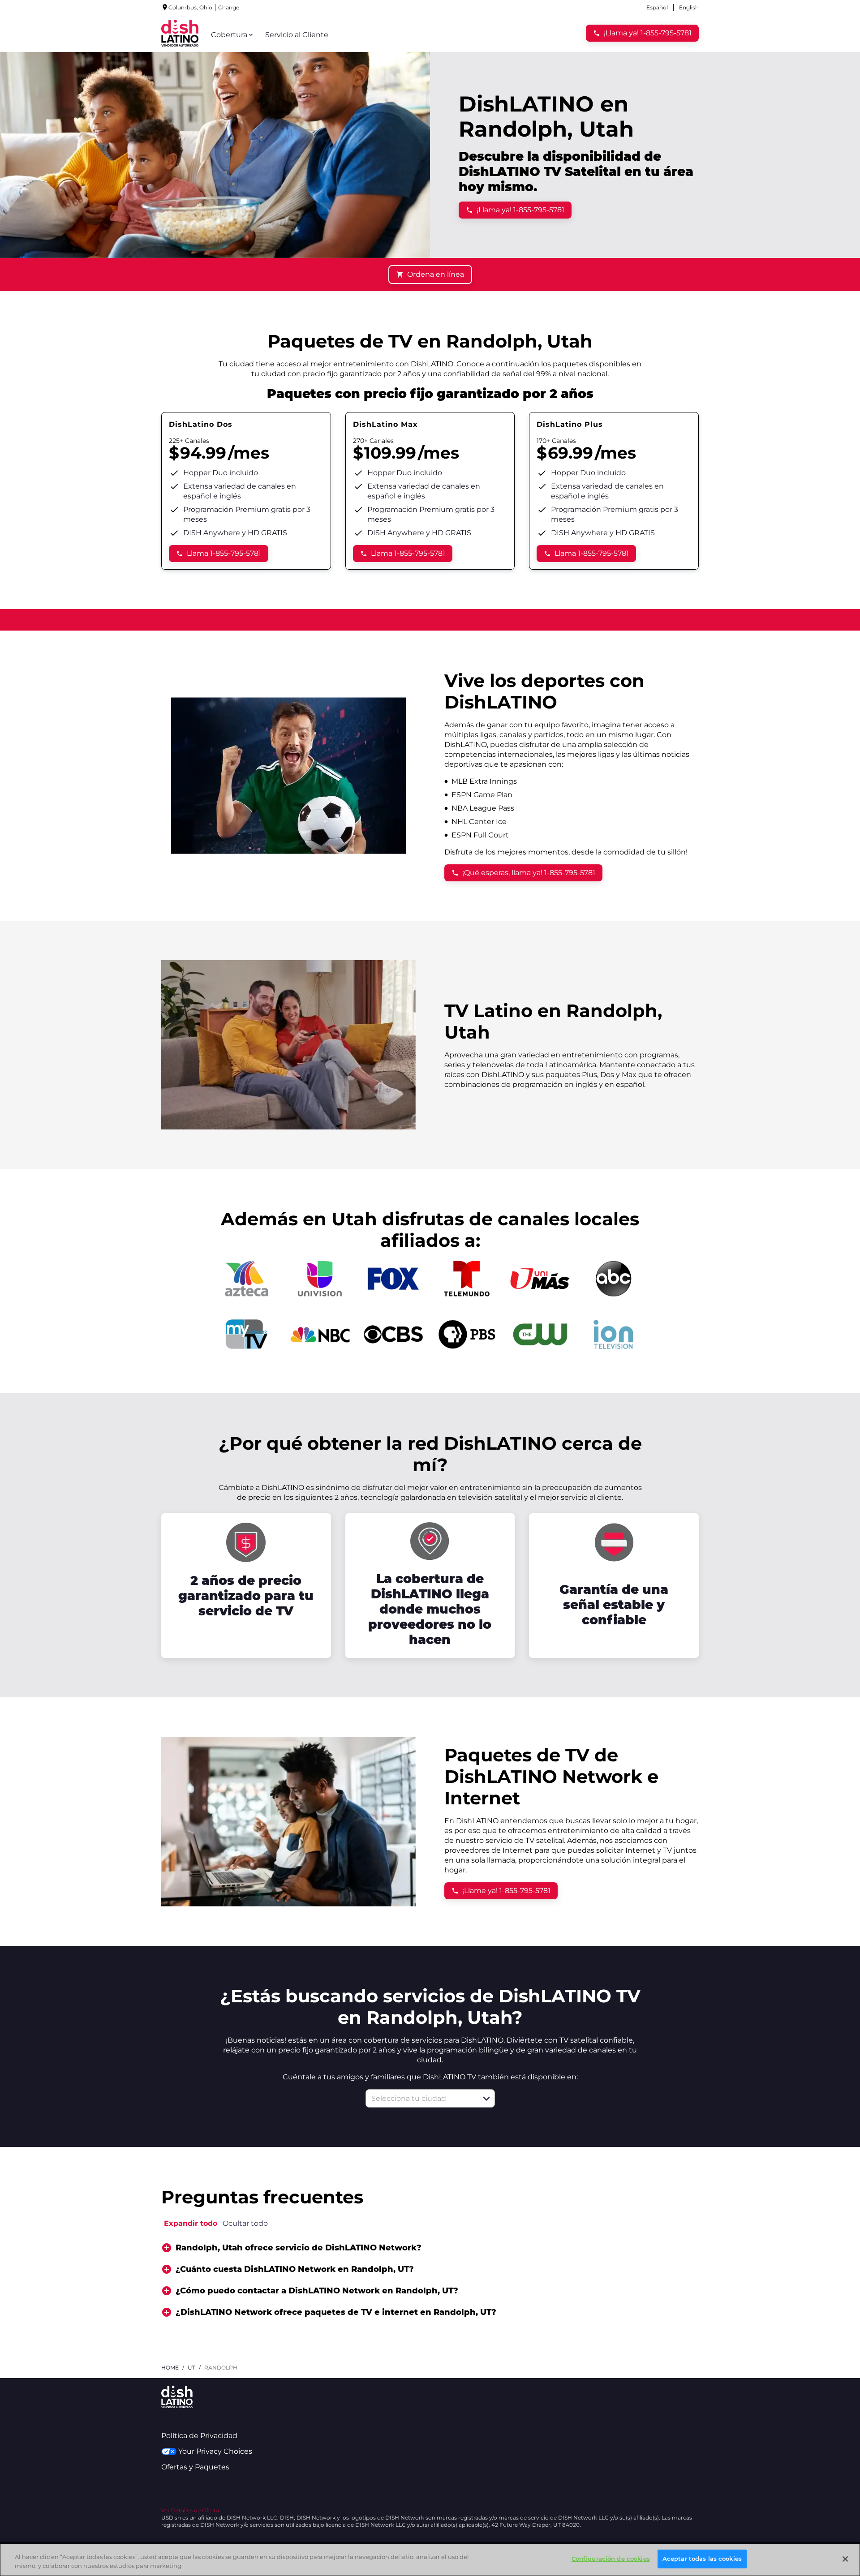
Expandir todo (191, 2223)
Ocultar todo (245, 2223)
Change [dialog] (229, 7)
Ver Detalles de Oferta (190, 2510)
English (689, 7)
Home (170, 2368)
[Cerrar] (845, 2559)
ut (191, 2368)
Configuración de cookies (611, 2559)
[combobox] (420, 2098)
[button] (486, 2099)
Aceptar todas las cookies (702, 2559)
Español (657, 7)
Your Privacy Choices (215, 2451)
